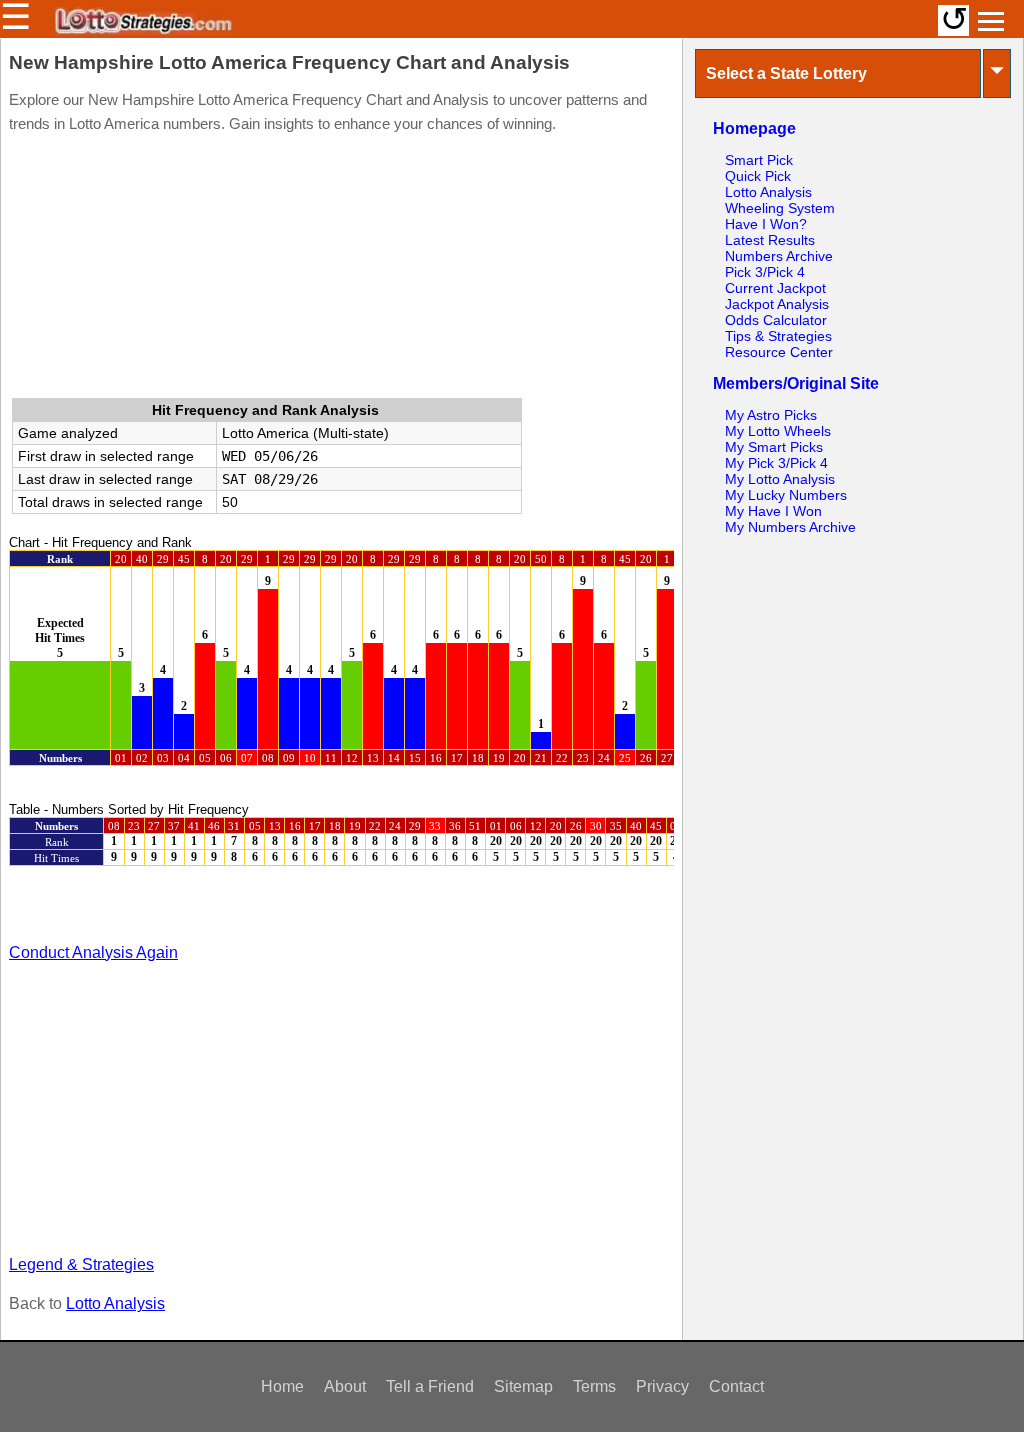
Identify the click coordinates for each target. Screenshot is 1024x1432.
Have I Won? (766, 224)
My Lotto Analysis (780, 479)
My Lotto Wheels (778, 431)
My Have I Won (773, 511)
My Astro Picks (771, 415)
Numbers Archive (779, 256)
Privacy (662, 1386)
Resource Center (779, 352)
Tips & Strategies (778, 336)
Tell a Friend (430, 1386)
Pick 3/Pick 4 (765, 272)
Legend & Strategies (81, 1264)
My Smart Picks (774, 447)
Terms (594, 1386)
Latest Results (770, 240)
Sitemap (523, 1386)
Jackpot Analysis (777, 304)
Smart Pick (759, 160)
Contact (736, 1386)
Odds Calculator (776, 320)
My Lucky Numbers (786, 495)
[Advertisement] (341, 270)
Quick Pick (758, 176)
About (345, 1386)
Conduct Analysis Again (93, 952)
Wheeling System (780, 208)
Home (282, 1386)
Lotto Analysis (115, 1303)
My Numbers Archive (790, 527)
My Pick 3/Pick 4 (776, 463)
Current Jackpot (775, 288)
